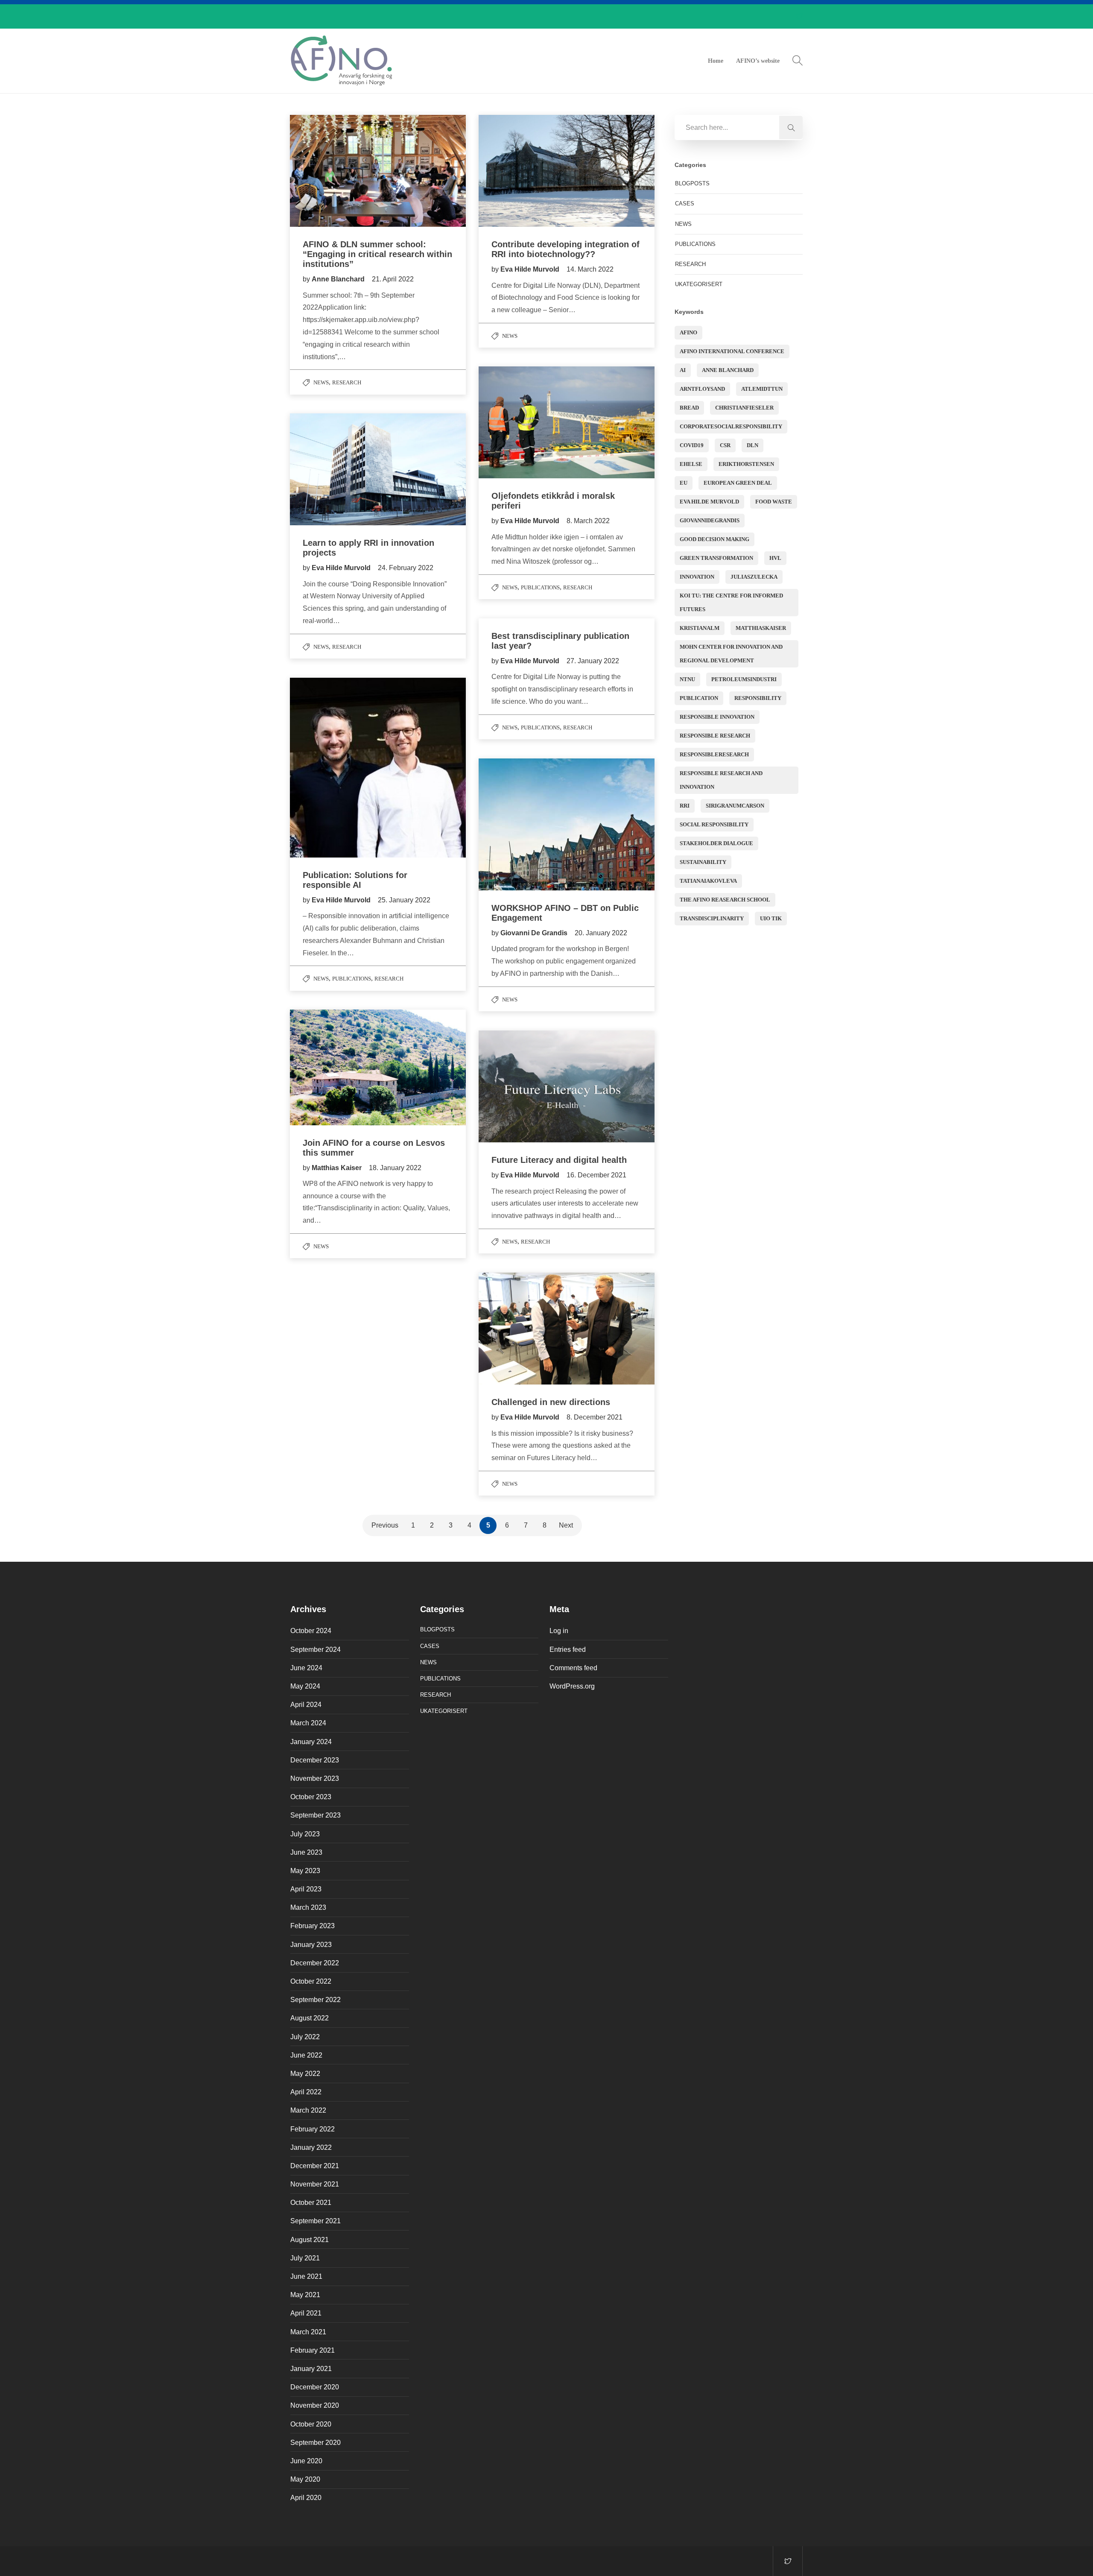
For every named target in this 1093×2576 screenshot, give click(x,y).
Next (566, 1525)
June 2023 (306, 1852)
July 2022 (305, 2037)
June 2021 (306, 2276)
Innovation (697, 577)
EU (684, 483)
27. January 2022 (593, 661)
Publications (540, 587)
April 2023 (306, 1889)
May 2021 (305, 2295)
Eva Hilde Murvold (531, 269)
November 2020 (315, 2405)
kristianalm (700, 628)
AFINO (688, 332)
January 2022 (311, 2147)
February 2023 (313, 1926)
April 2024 (306, 1705)
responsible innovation (717, 717)
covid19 (692, 445)
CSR (725, 445)
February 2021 (313, 2350)
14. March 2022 (590, 269)
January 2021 (311, 2369)
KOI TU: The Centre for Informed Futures (731, 602)
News (321, 382)
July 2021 (305, 2258)
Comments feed (573, 1668)
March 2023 (308, 1907)
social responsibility (714, 824)
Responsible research (715, 736)
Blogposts (692, 183)
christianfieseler (744, 408)
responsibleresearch (714, 754)
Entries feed (568, 1650)
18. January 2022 (395, 1168)
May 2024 (305, 1686)
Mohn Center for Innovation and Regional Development (731, 654)
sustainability (703, 862)
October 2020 (311, 2424)
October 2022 (311, 1981)
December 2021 (315, 2166)
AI (683, 370)
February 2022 (313, 2129)
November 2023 (315, 1778)
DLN (753, 445)
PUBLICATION (699, 698)
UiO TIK (771, 918)
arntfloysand (702, 389)
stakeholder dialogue (716, 843)
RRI (685, 806)
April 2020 (306, 2498)
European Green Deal (738, 483)
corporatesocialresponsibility (731, 426)
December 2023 (315, 1760)
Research (347, 382)
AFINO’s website (758, 61)
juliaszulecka (754, 577)
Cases (685, 203)
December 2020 (315, 2387)
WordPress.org (572, 1686)
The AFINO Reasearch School (725, 900)
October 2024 (311, 1631)
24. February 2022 (406, 568)
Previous (385, 1525)
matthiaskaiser (761, 628)
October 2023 (311, 1797)
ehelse (691, 464)
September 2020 (316, 2443)
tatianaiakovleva (708, 881)
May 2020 (305, 2479)
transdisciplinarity (712, 918)
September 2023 (316, 1815)
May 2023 (305, 1871)
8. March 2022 (588, 521)
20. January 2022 (601, 933)
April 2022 (306, 2092)
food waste (774, 502)
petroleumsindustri (744, 679)
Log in (559, 1631)
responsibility (758, 698)
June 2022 (306, 2055)
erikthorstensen (746, 464)
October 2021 (311, 2203)
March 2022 (308, 2110)
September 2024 (316, 1650)
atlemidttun (762, 389)
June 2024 (306, 1668)
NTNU (687, 679)
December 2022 (315, 1963)
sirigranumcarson (735, 806)
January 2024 (311, 1742)
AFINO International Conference (732, 351)
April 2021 (306, 2313)
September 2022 (316, 2000)
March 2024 (308, 1723)
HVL (775, 558)
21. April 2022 (393, 279)
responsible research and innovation (721, 780)
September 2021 (316, 2221)
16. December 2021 (596, 1175)
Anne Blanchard (728, 370)
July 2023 (305, 1834)
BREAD (689, 408)
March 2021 (308, 2332)
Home (716, 61)
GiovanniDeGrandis (710, 520)
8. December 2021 (595, 1417)
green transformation (716, 558)
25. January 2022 (404, 900)
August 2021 (310, 2240)
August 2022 (310, 2018)
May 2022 (305, 2074)
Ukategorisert (699, 284)
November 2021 (315, 2184)
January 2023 (311, 1945)
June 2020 (306, 2461)
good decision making (715, 539)
